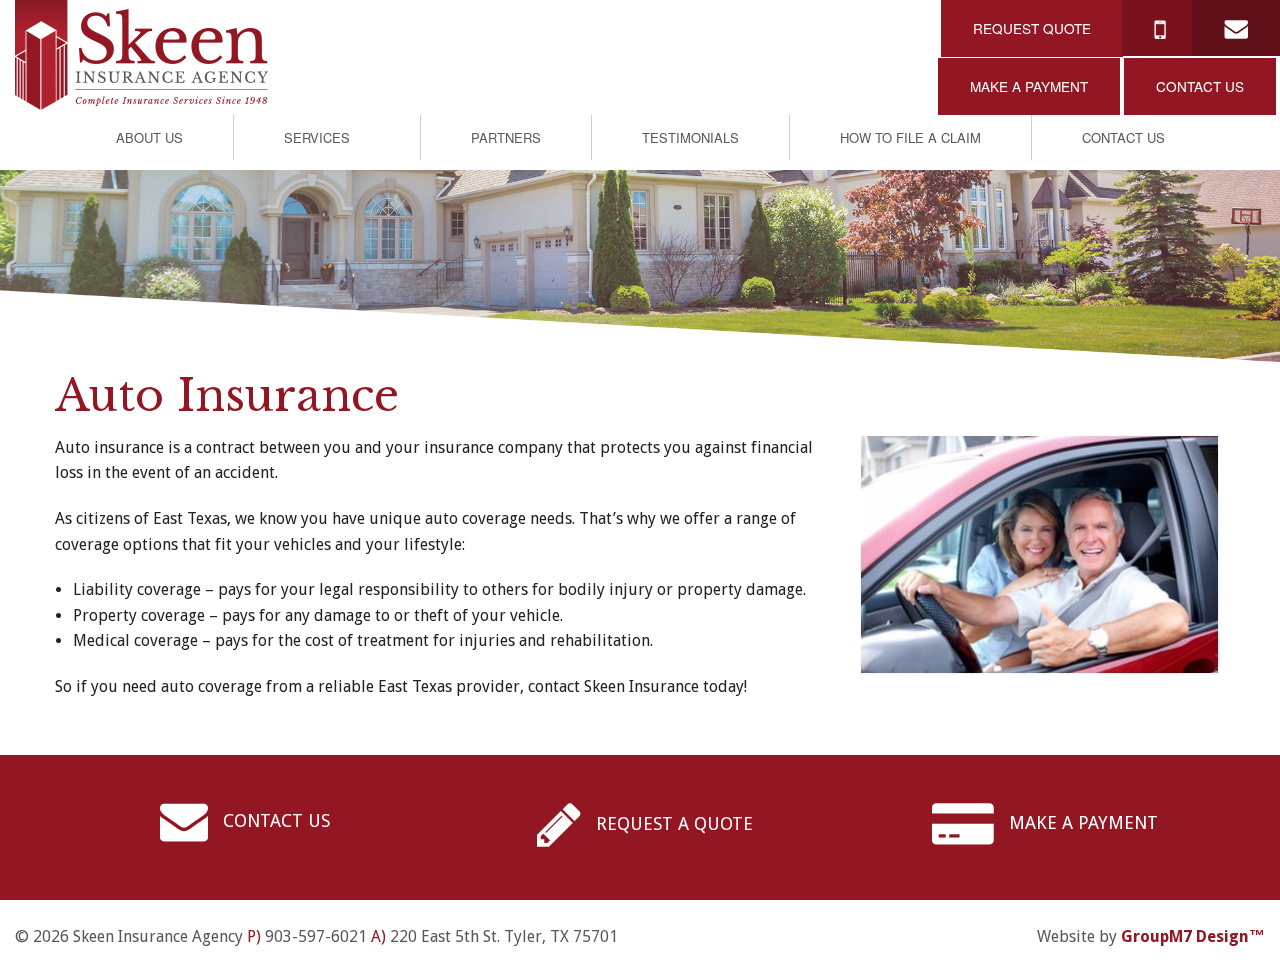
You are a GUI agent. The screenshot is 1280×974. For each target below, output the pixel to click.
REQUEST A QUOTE (672, 823)
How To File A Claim (910, 137)
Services (317, 137)
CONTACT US (1200, 86)
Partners (506, 137)
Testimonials (690, 137)
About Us (149, 137)
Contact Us (1123, 137)
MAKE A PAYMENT (1029, 86)
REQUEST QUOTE (1032, 28)
